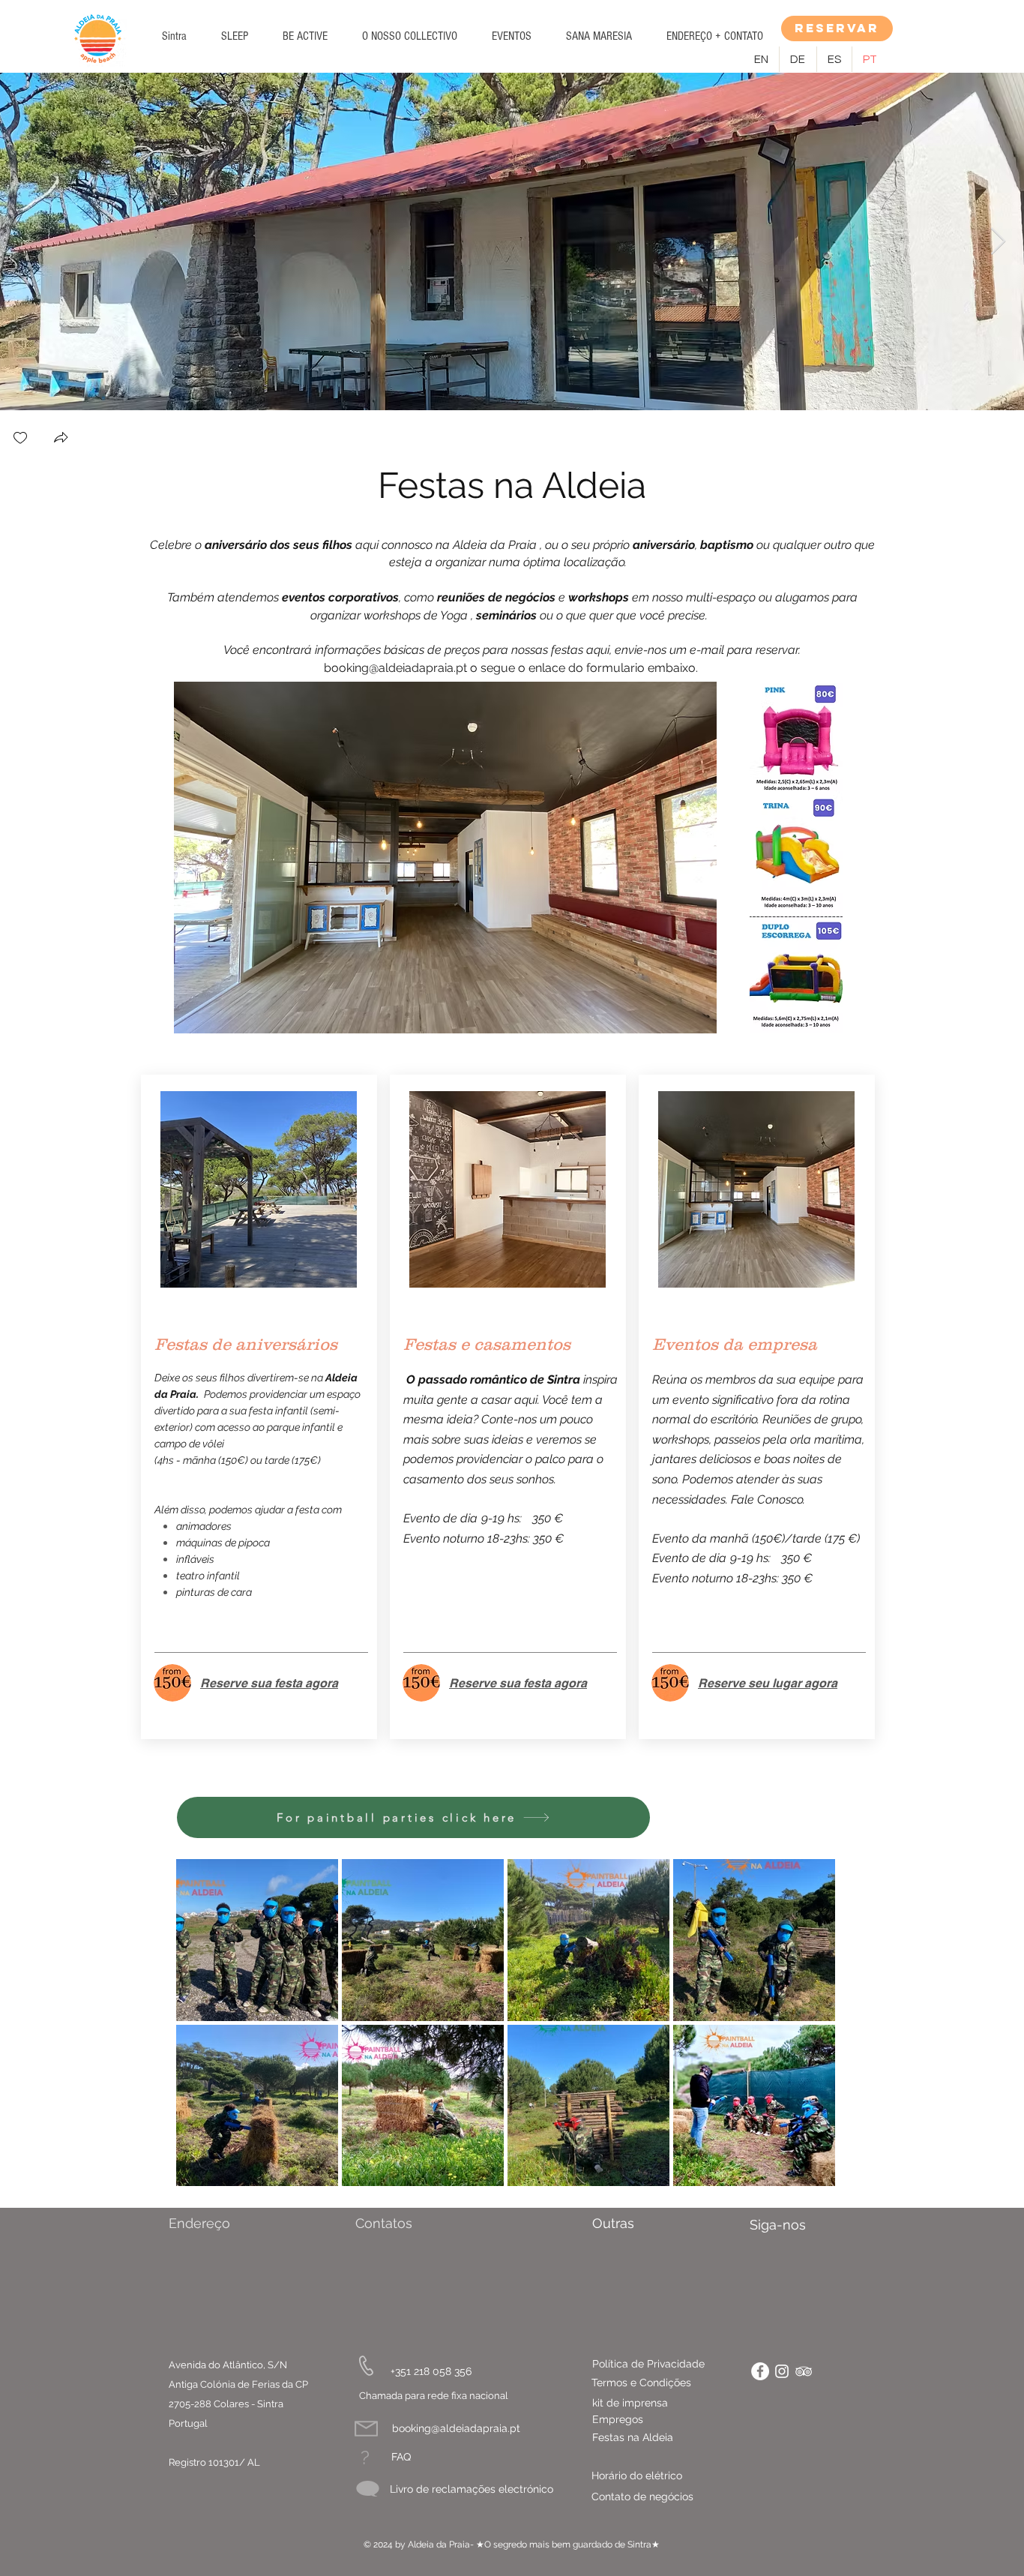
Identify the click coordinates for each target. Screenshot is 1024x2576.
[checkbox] (20, 439)
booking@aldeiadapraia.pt (395, 668)
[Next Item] (998, 242)
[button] (235, 36)
